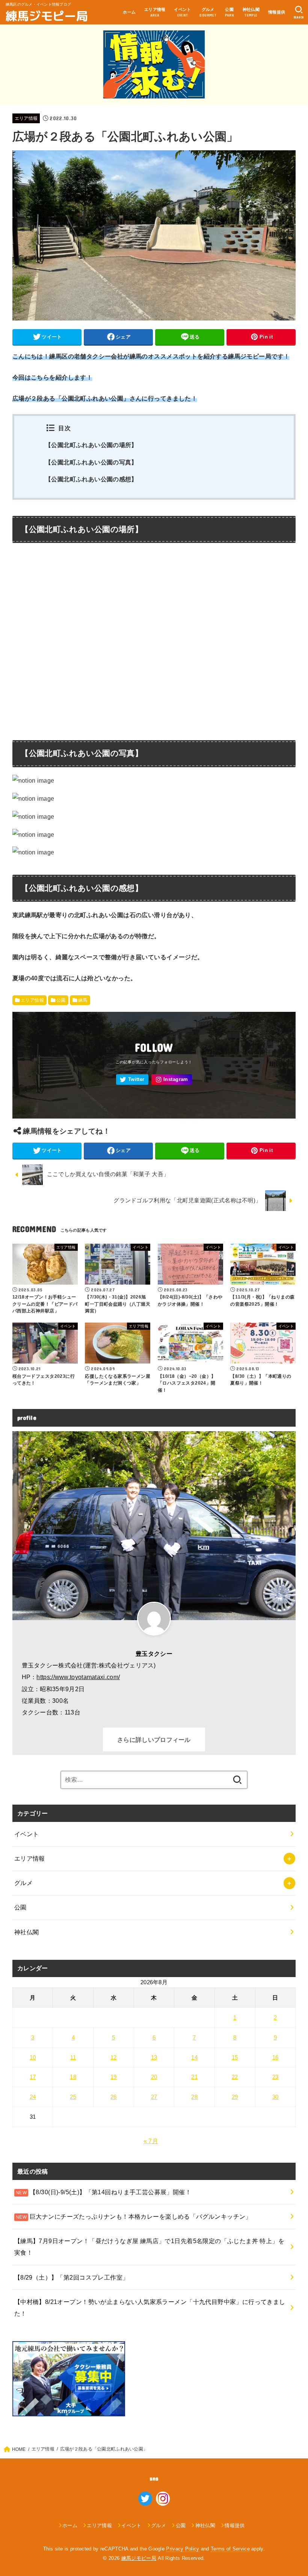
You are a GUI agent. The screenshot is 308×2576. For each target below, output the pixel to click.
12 (114, 2057)
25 (73, 2097)
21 (194, 2077)
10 (33, 2057)
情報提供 (277, 12)
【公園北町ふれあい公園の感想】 (91, 479)
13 (154, 2057)
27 (154, 2097)
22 (235, 2077)
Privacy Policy (183, 2549)
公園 (61, 1000)
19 (114, 2077)
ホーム (129, 12)
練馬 (83, 1000)
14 (194, 2057)
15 (235, 2057)
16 (276, 2057)
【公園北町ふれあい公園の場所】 (91, 445)
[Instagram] (172, 1080)
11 (73, 2057)
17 (33, 2077)
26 (114, 2097)
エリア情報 (26, 118)
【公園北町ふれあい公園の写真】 (91, 462)
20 (154, 2077)
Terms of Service (230, 2549)
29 (235, 2097)
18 (73, 2077)
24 (33, 2097)
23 (276, 2077)
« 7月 (151, 2141)
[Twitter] (132, 1080)
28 (194, 2097)
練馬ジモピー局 (47, 15)
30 (276, 2097)
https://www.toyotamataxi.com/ (78, 1677)
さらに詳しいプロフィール (154, 1740)
